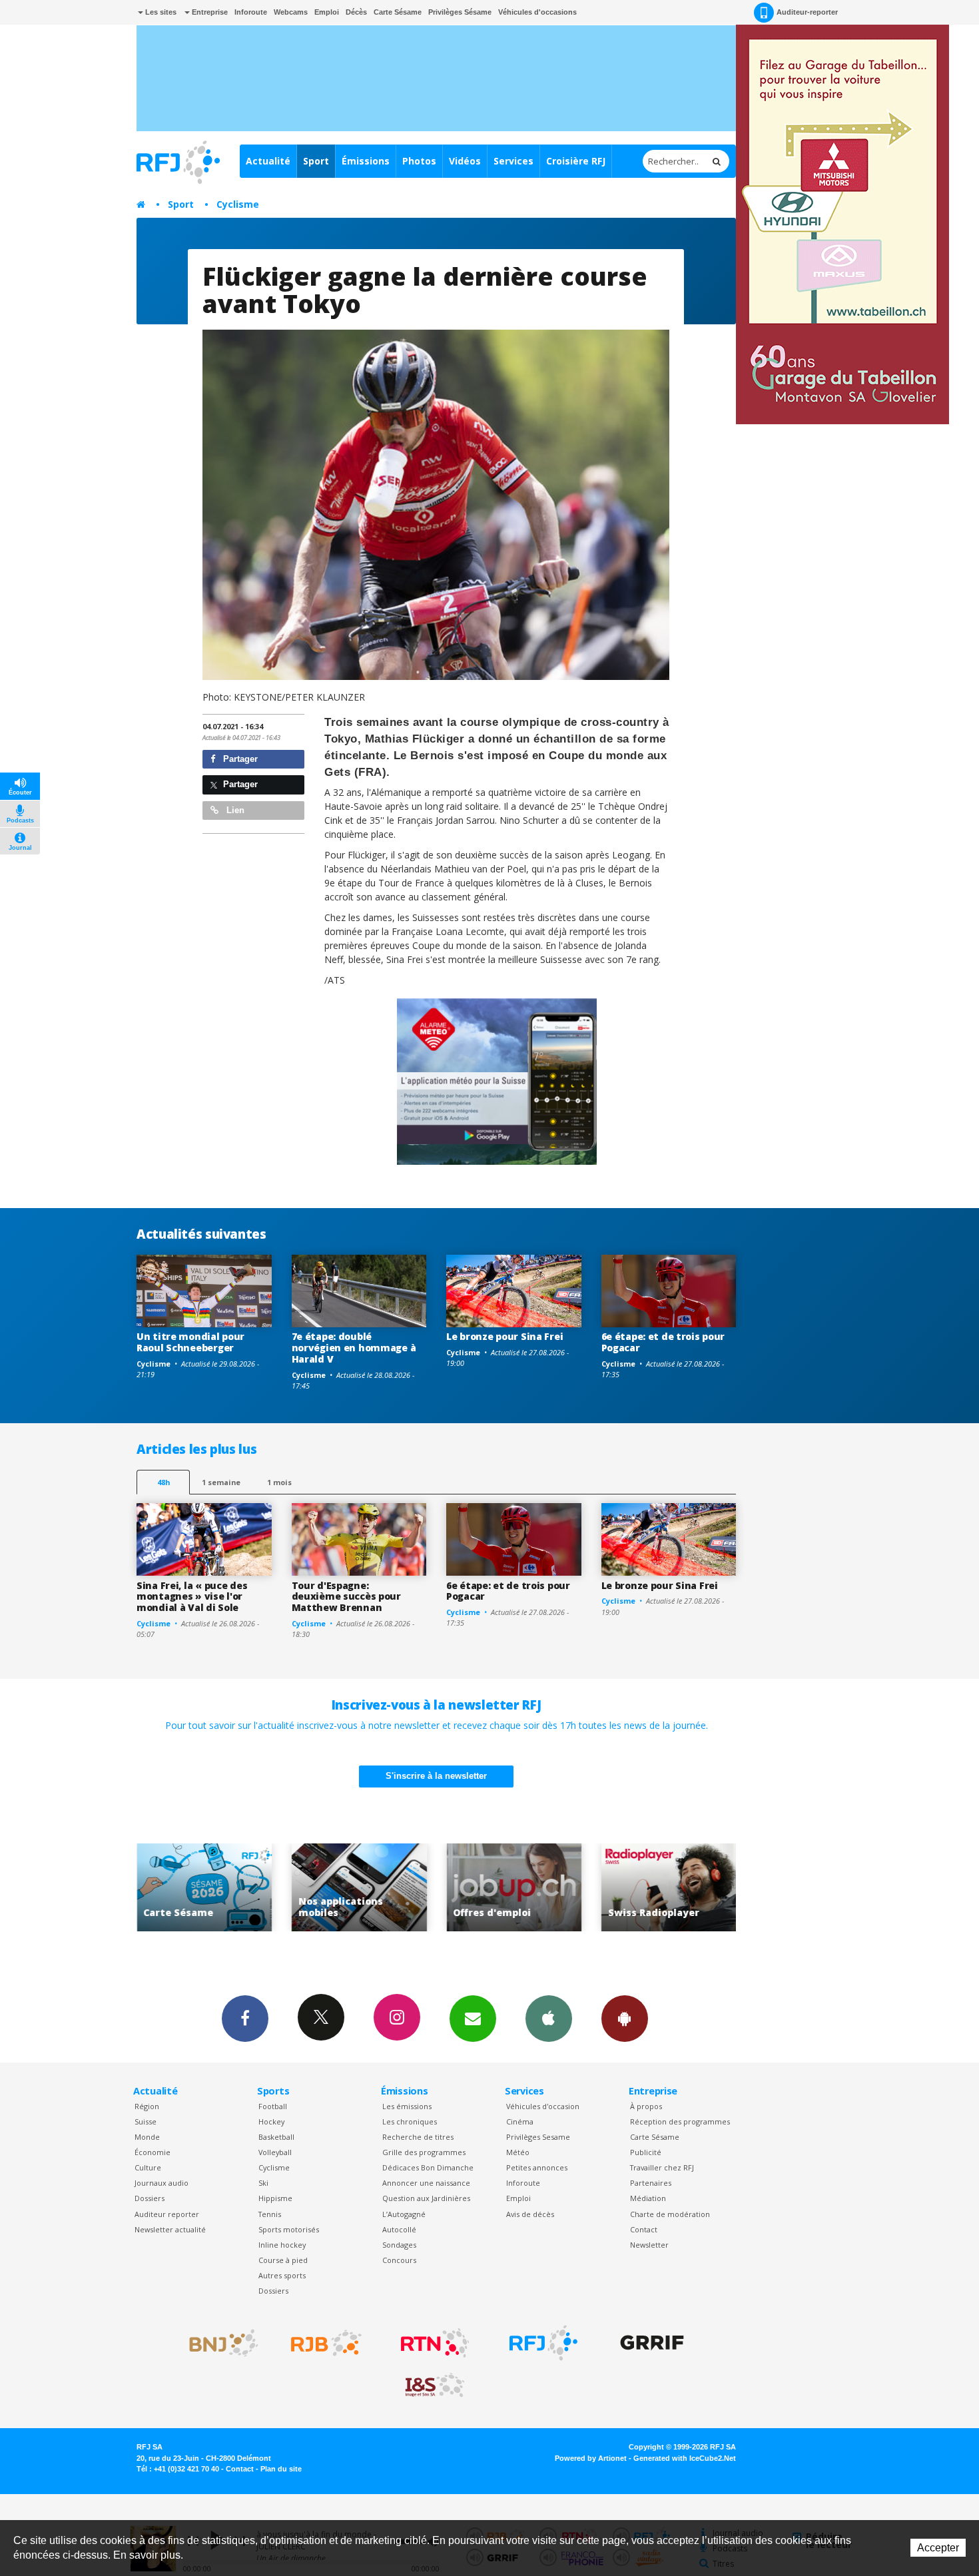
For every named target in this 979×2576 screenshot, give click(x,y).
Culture (148, 2167)
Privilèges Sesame (538, 2137)
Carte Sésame (398, 12)
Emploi (327, 12)
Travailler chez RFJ (662, 2167)
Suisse (146, 2121)
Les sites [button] (160, 12)
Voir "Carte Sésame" (669, 1888)
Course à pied (283, 2260)
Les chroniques (410, 2121)
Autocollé (399, 2229)
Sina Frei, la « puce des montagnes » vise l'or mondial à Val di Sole (192, 1597)
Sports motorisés (289, 2229)
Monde (147, 2137)
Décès (356, 12)
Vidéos (465, 161)
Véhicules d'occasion (543, 2106)
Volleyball (275, 2152)
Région (147, 2106)
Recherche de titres (418, 2137)
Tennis (270, 2214)
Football (273, 2106)
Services (513, 161)
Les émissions (407, 2106)
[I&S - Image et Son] (435, 2386)
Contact (644, 2229)
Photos (419, 161)
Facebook (245, 2019)
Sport (316, 161)
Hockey (271, 2121)
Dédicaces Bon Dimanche (428, 2167)
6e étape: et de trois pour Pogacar (663, 1342)
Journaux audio (162, 2183)
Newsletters (473, 2019)
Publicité (646, 2152)
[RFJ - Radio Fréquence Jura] (543, 2343)
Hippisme (275, 2198)
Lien (234, 810)
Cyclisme (238, 204)
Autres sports (282, 2275)
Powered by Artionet (591, 2458)
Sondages (399, 2245)
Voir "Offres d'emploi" (359, 1888)
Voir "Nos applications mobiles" (204, 1888)
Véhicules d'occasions (537, 12)
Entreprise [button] (209, 12)
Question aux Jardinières (426, 2198)
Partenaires (651, 2183)
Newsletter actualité (170, 2229)
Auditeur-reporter (807, 12)
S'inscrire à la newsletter (436, 1776)
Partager (239, 759)
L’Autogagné (404, 2214)
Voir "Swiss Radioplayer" (514, 1888)
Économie (153, 2152)
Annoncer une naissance (426, 2183)
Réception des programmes (680, 2121)
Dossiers (150, 2198)
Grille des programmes (424, 2152)
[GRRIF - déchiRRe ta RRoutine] (652, 2343)
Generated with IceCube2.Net (685, 2458)
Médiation (648, 2198)
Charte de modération (670, 2214)
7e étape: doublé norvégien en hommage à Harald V (354, 1348)
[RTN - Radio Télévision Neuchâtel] (435, 2343)
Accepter (938, 2548)
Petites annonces (537, 2167)
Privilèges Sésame (460, 12)
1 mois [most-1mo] (279, 1482)
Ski (263, 2183)
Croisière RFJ (576, 161)
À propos (646, 2106)
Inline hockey (282, 2245)
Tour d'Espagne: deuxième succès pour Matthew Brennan (346, 1597)
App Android (625, 2019)
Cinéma (520, 2121)
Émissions (366, 161)
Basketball (276, 2137)
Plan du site (281, 2469)
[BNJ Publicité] (218, 2343)
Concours (399, 2260)
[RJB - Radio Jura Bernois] (326, 2343)
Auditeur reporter (167, 2214)
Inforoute (251, 12)
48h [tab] (163, 1482)
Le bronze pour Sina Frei (504, 1336)
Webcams (291, 12)
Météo (518, 2152)
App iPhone (549, 2019)
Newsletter (649, 2245)
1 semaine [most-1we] (221, 1482)
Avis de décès (530, 2214)
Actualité (268, 161)
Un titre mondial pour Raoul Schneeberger (190, 1342)
